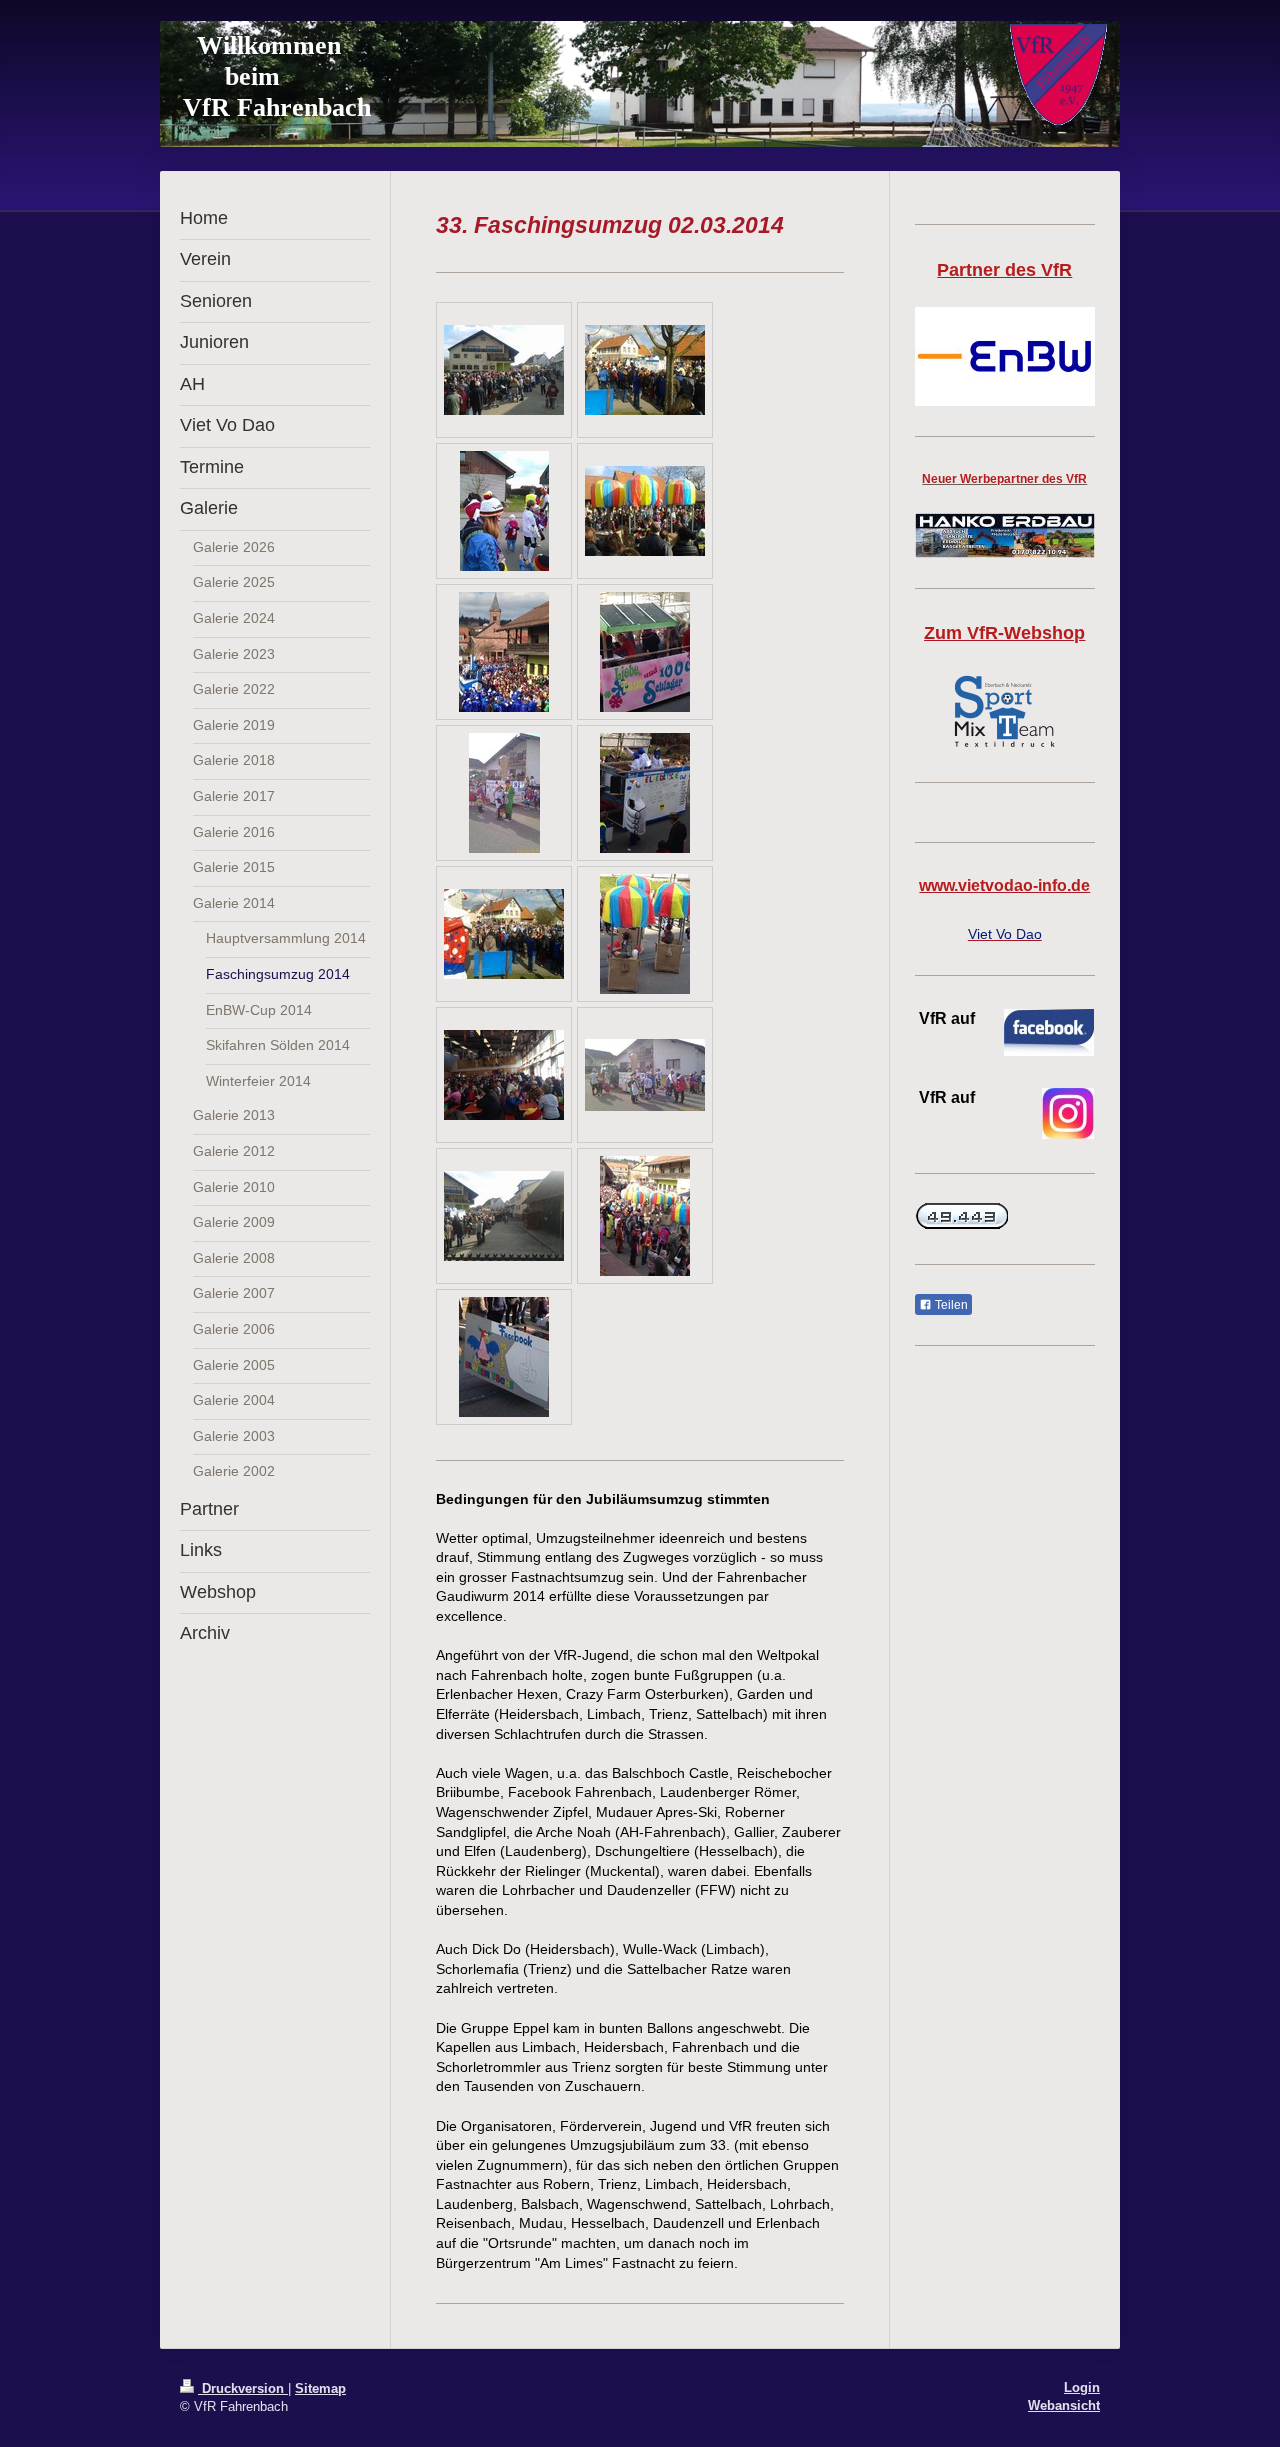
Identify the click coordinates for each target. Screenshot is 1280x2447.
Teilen (950, 1305)
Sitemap (320, 2388)
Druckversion (243, 2388)
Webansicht (1064, 2405)
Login (1082, 2387)
